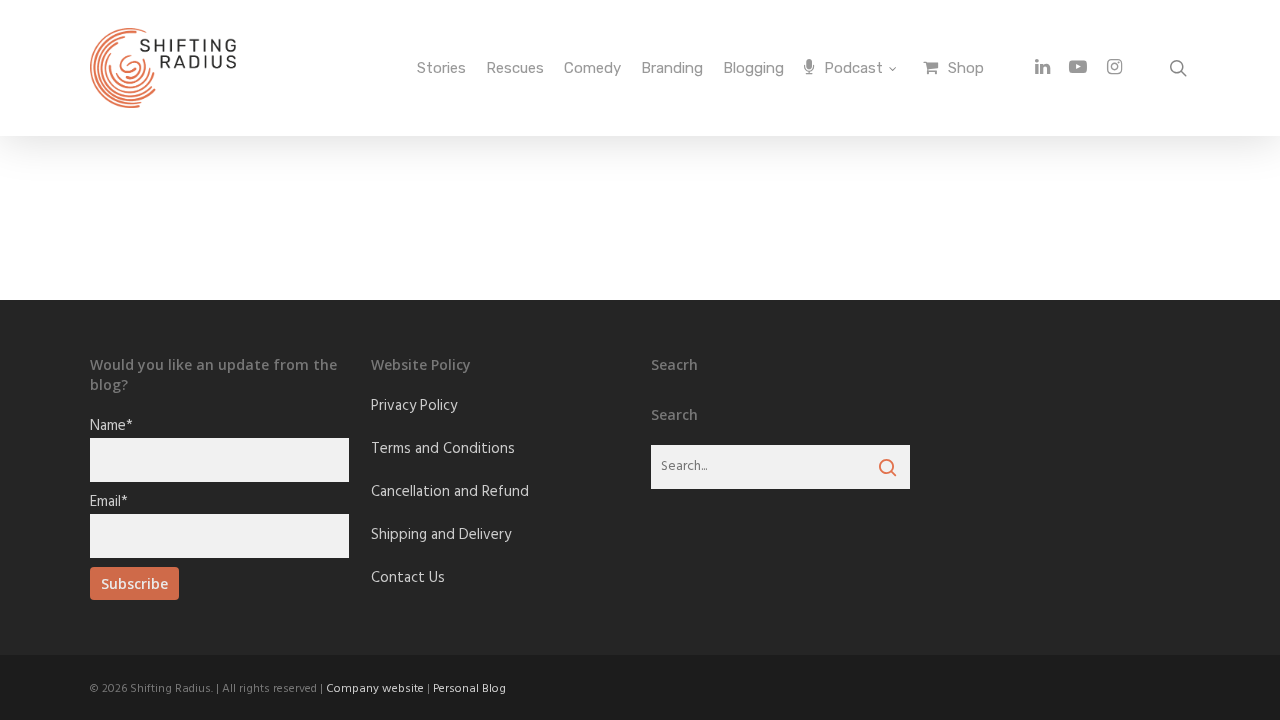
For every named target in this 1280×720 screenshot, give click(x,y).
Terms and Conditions (443, 449)
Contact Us (408, 578)
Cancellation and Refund (450, 492)
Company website (375, 689)
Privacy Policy (414, 406)
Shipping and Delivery (441, 535)
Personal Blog (469, 689)
